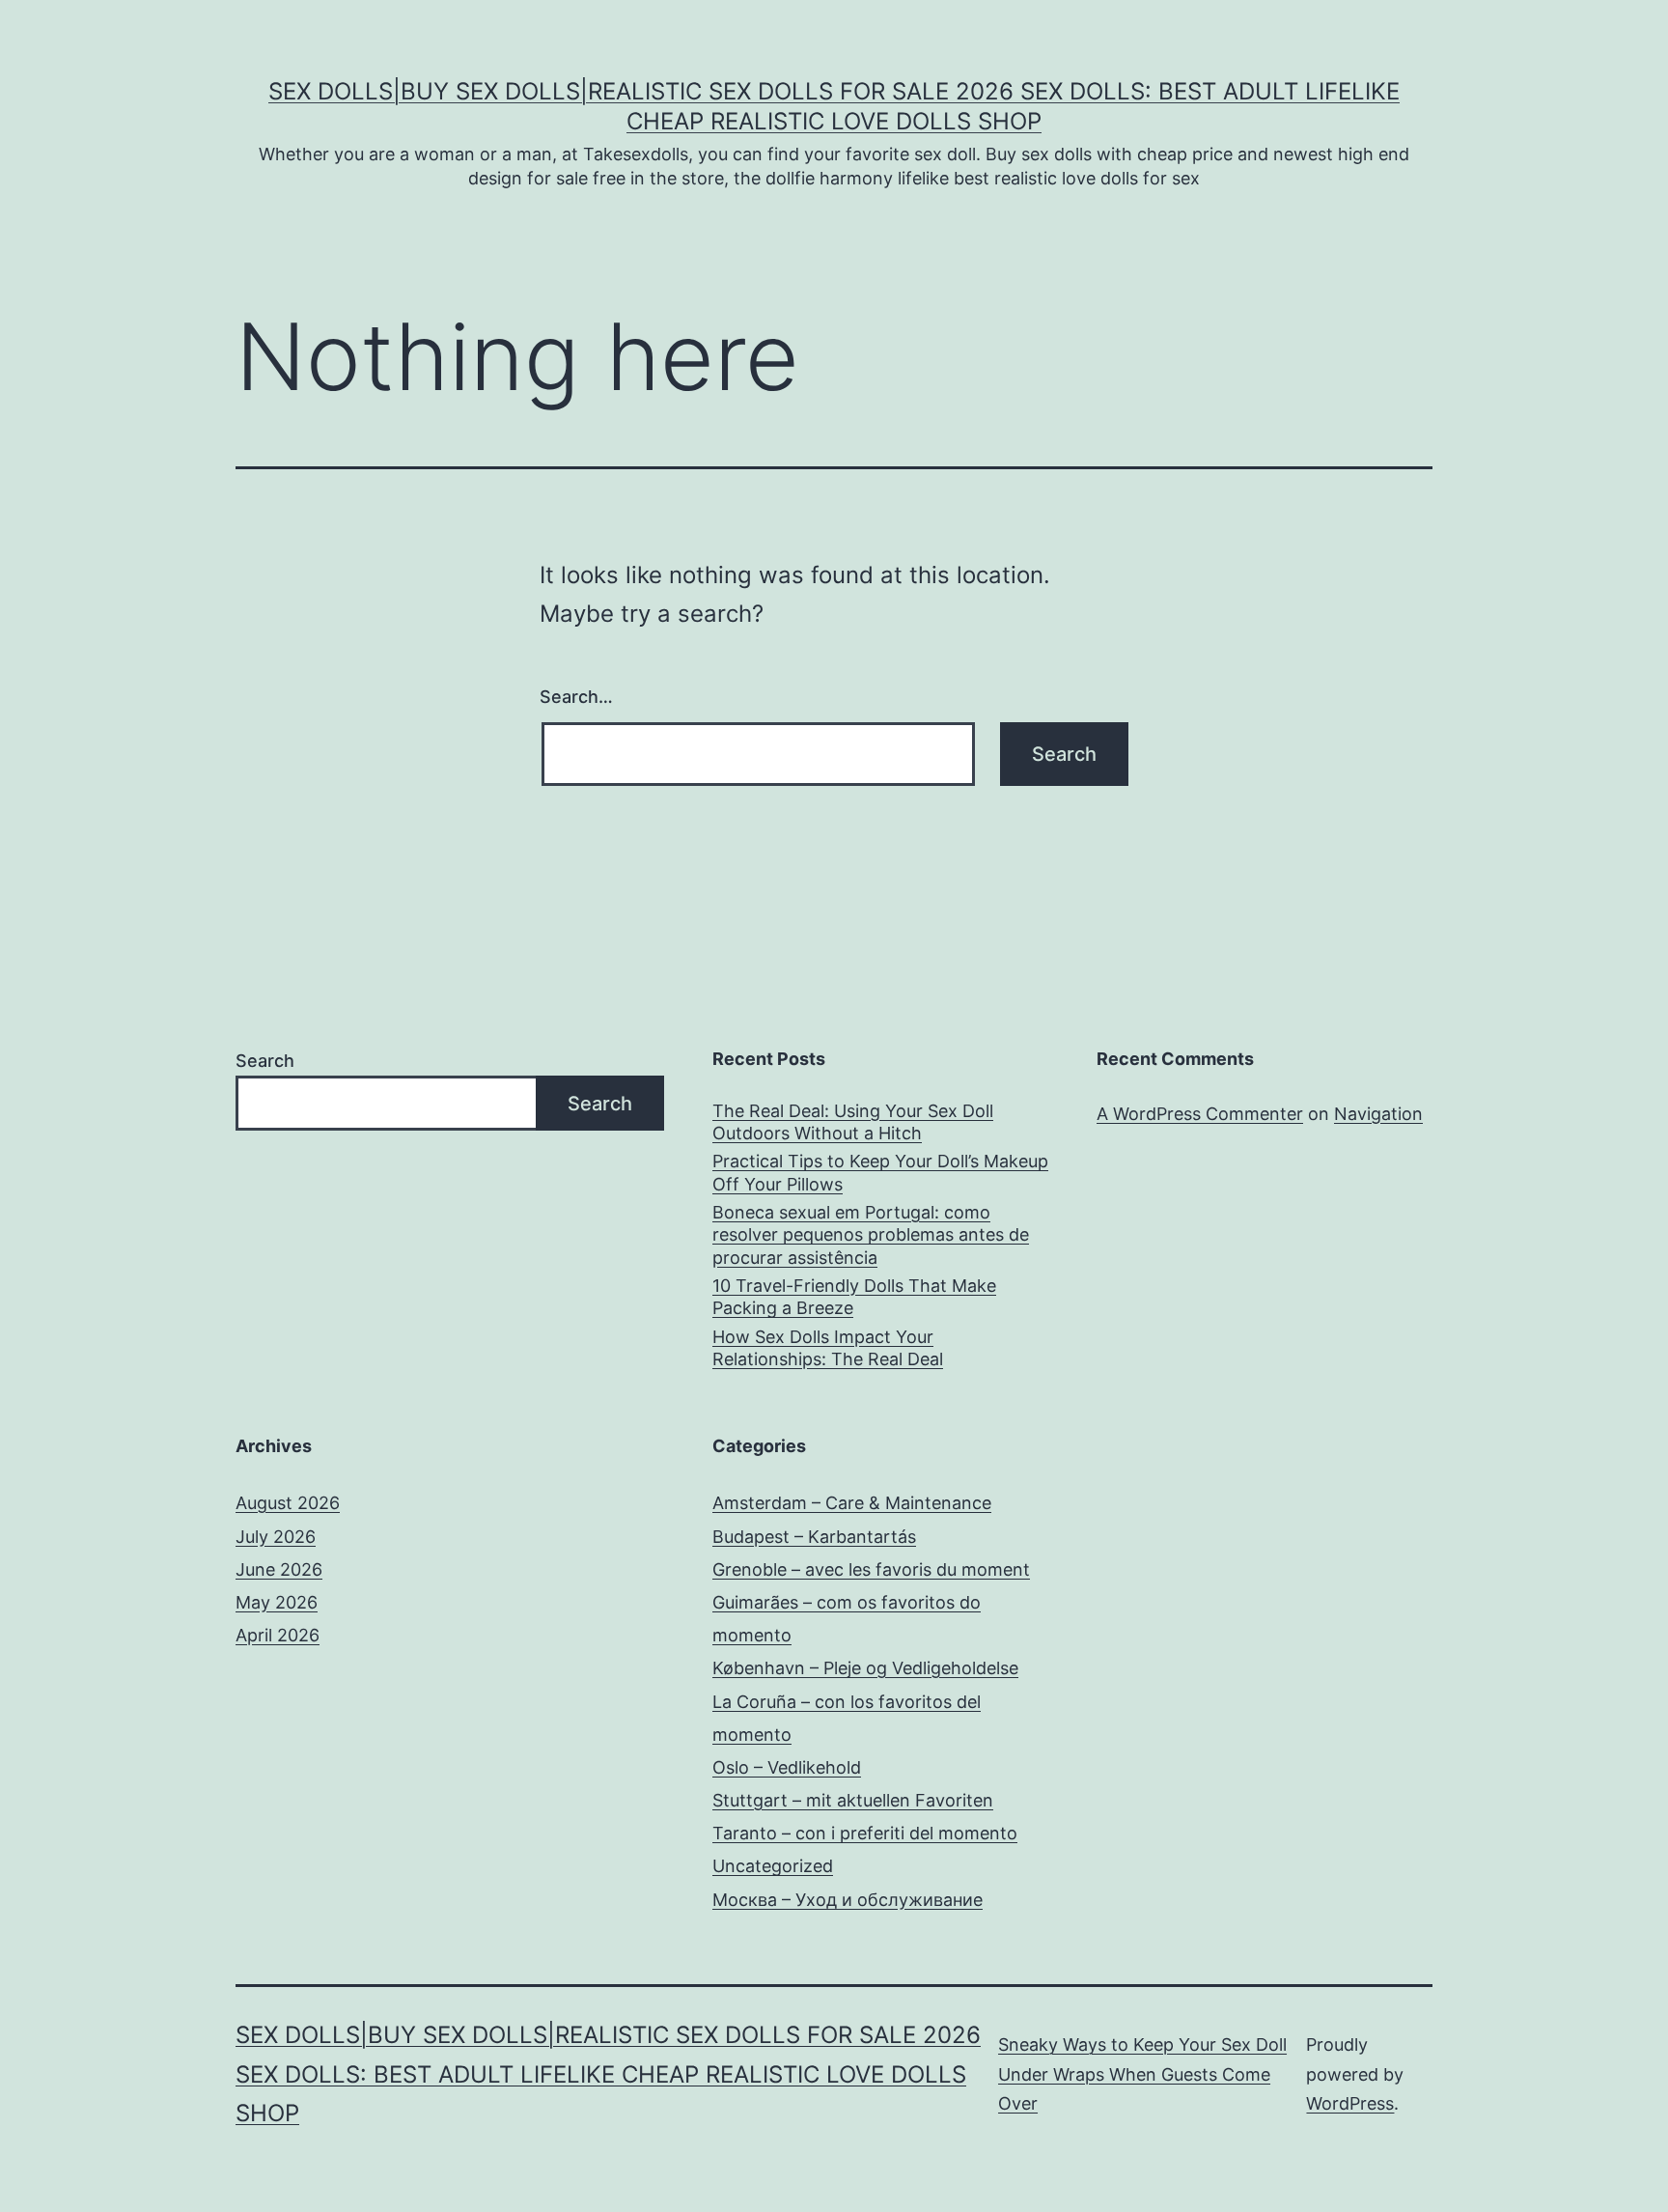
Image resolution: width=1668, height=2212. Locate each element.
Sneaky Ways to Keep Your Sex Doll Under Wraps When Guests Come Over (1142, 2074)
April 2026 (278, 1635)
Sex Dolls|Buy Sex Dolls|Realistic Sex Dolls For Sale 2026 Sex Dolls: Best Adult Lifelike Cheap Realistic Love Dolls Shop (608, 2074)
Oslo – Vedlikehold (787, 1767)
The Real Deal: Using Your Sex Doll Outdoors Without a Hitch (853, 1122)
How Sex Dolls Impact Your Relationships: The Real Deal (828, 1348)
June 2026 (279, 1569)
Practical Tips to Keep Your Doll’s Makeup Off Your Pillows (880, 1172)
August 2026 (288, 1503)
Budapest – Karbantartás (814, 1537)
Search (265, 1061)
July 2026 (276, 1537)
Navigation (1378, 1114)
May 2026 (277, 1602)
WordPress (1350, 2103)
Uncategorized (773, 1866)
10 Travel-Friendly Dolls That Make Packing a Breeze (854, 1297)
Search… (576, 697)
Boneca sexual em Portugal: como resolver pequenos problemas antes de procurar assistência (871, 1235)
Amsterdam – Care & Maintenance (852, 1503)
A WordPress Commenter (1200, 1114)
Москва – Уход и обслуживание (848, 1900)
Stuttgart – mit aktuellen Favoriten (853, 1800)
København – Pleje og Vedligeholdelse (865, 1668)
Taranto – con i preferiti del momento (865, 1833)
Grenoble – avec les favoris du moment (871, 1569)
